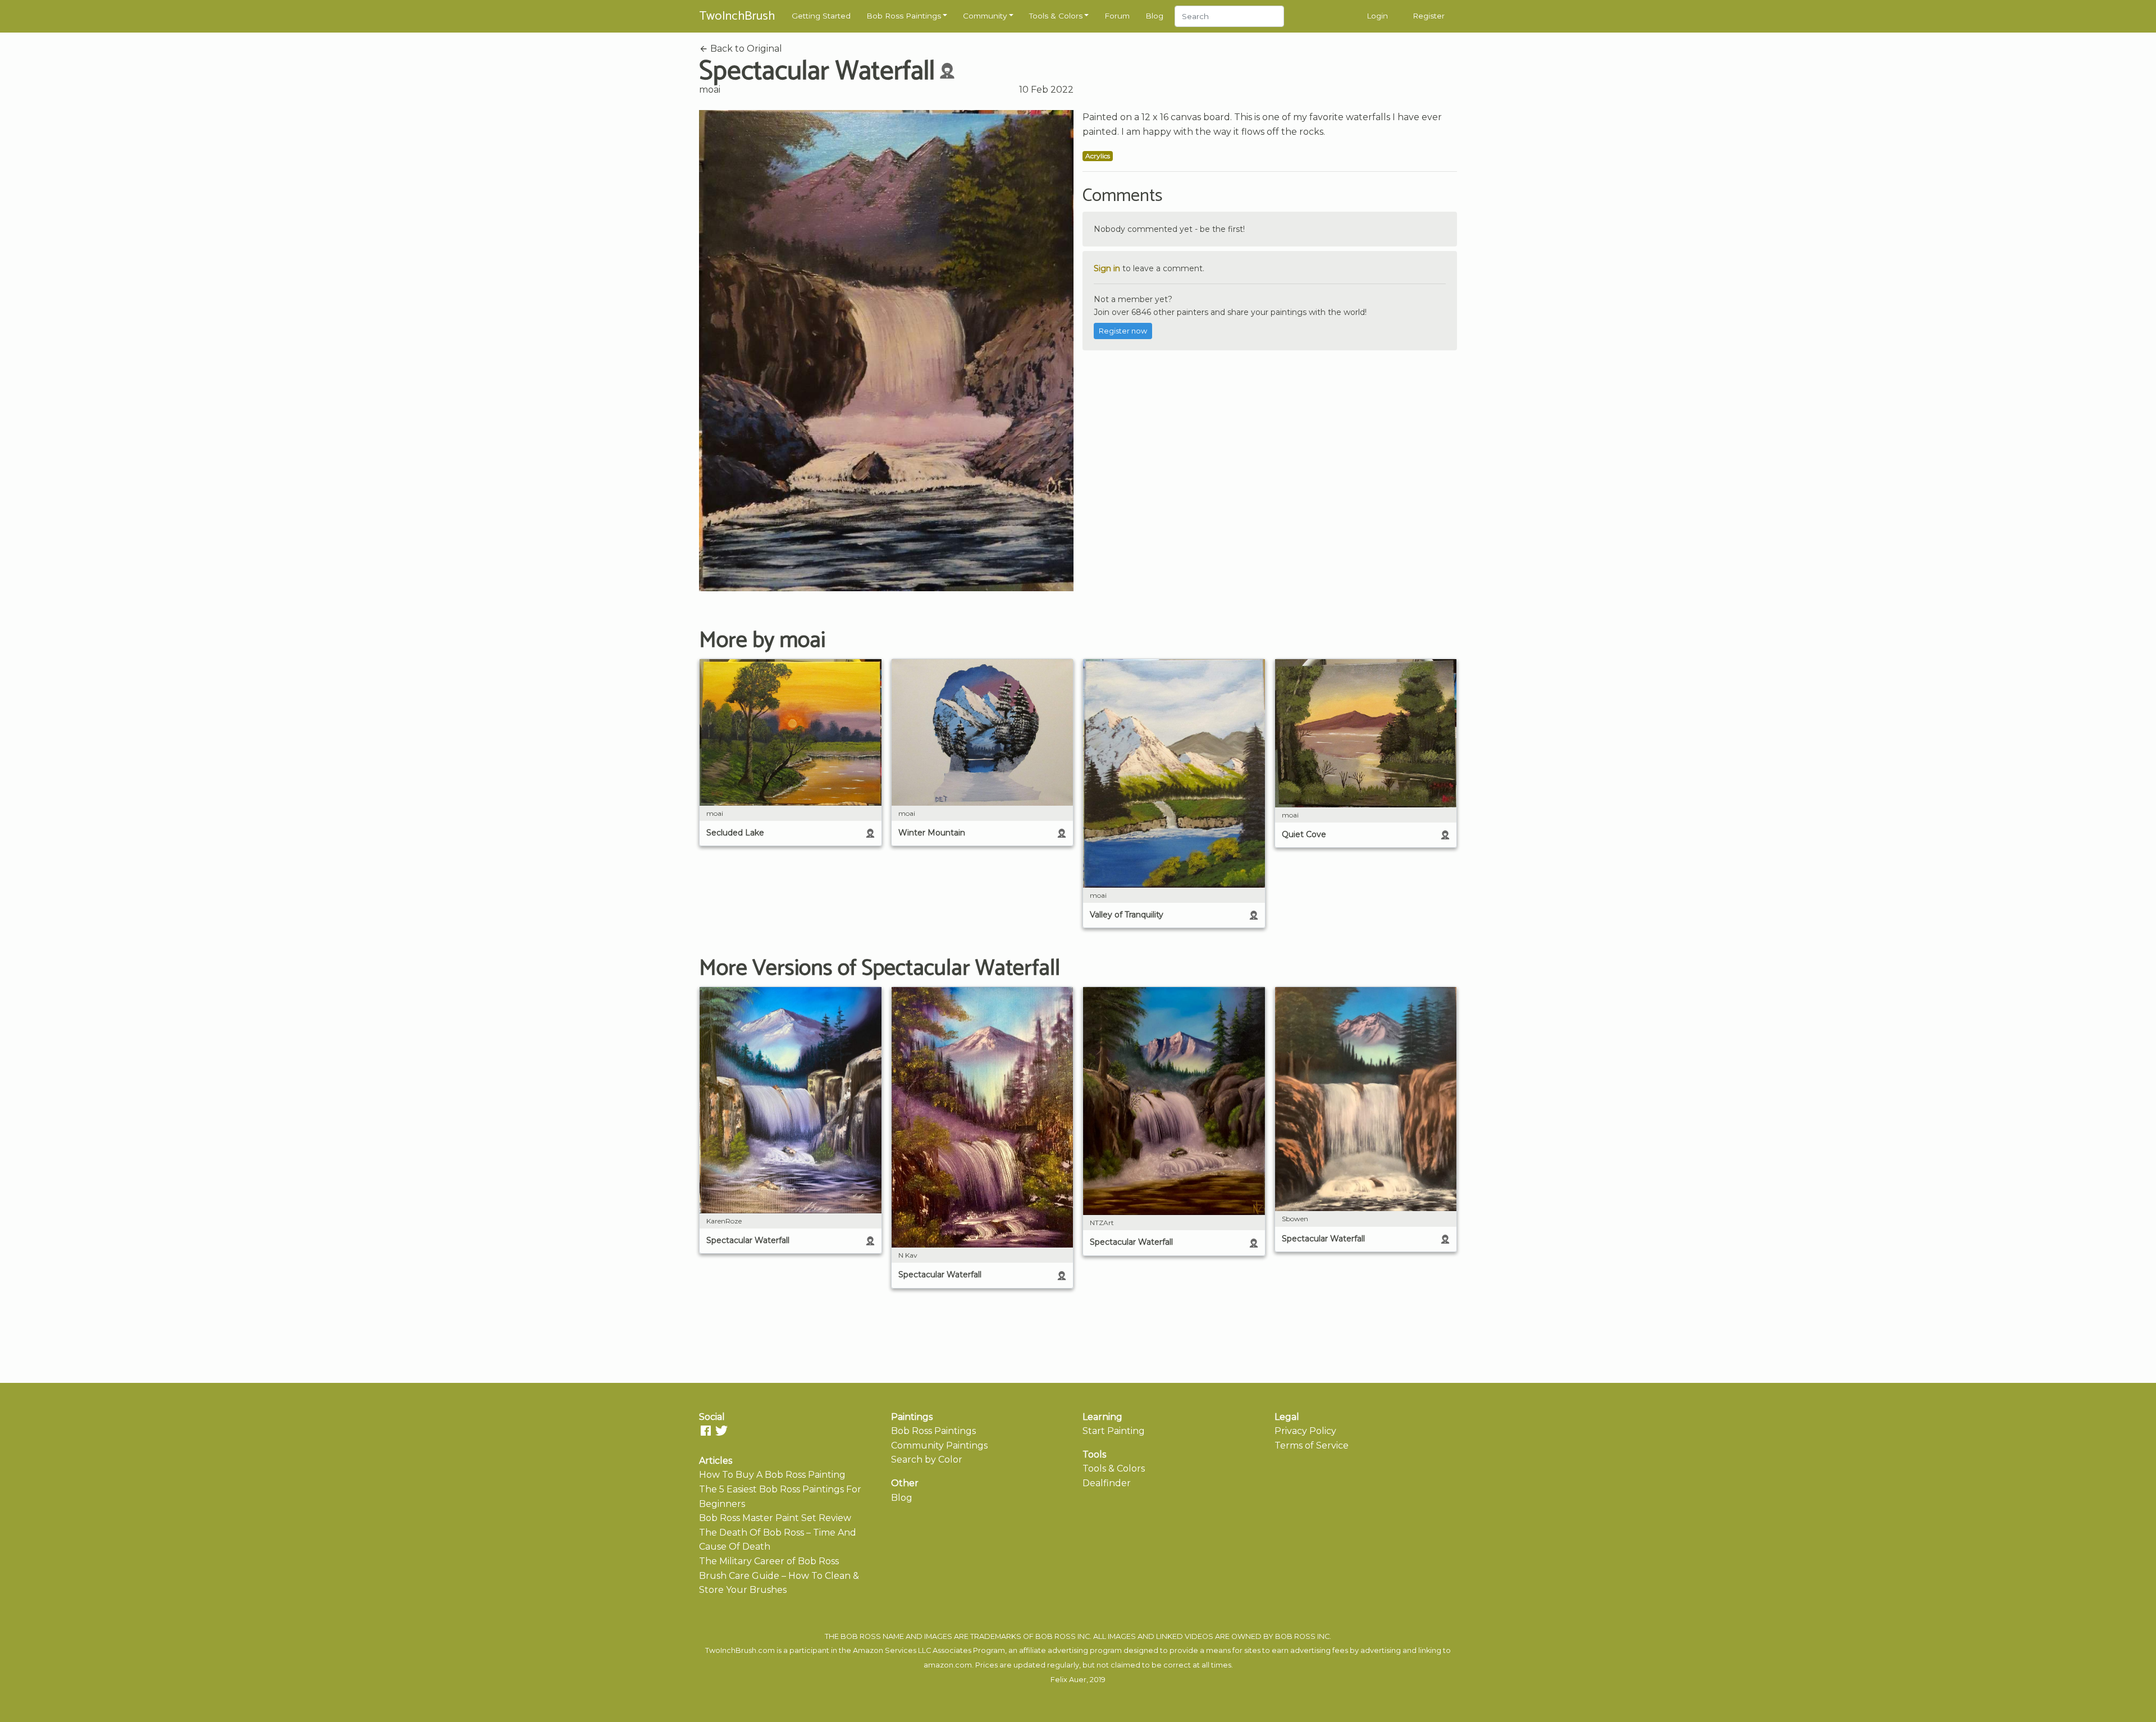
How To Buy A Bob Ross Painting (772, 1475)
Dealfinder (1107, 1483)
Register (1429, 16)
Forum (1117, 16)
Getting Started (821, 16)
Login (1377, 16)
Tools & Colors (1056, 16)
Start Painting (1114, 1431)
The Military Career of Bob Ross (769, 1561)
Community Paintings (939, 1445)
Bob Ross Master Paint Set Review (775, 1518)
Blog (1154, 16)
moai (710, 90)
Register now (1123, 331)
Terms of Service (1312, 1445)
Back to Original (745, 49)
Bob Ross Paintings (904, 16)
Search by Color (927, 1460)
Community (985, 16)
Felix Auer (1068, 1680)
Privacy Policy (1305, 1431)
